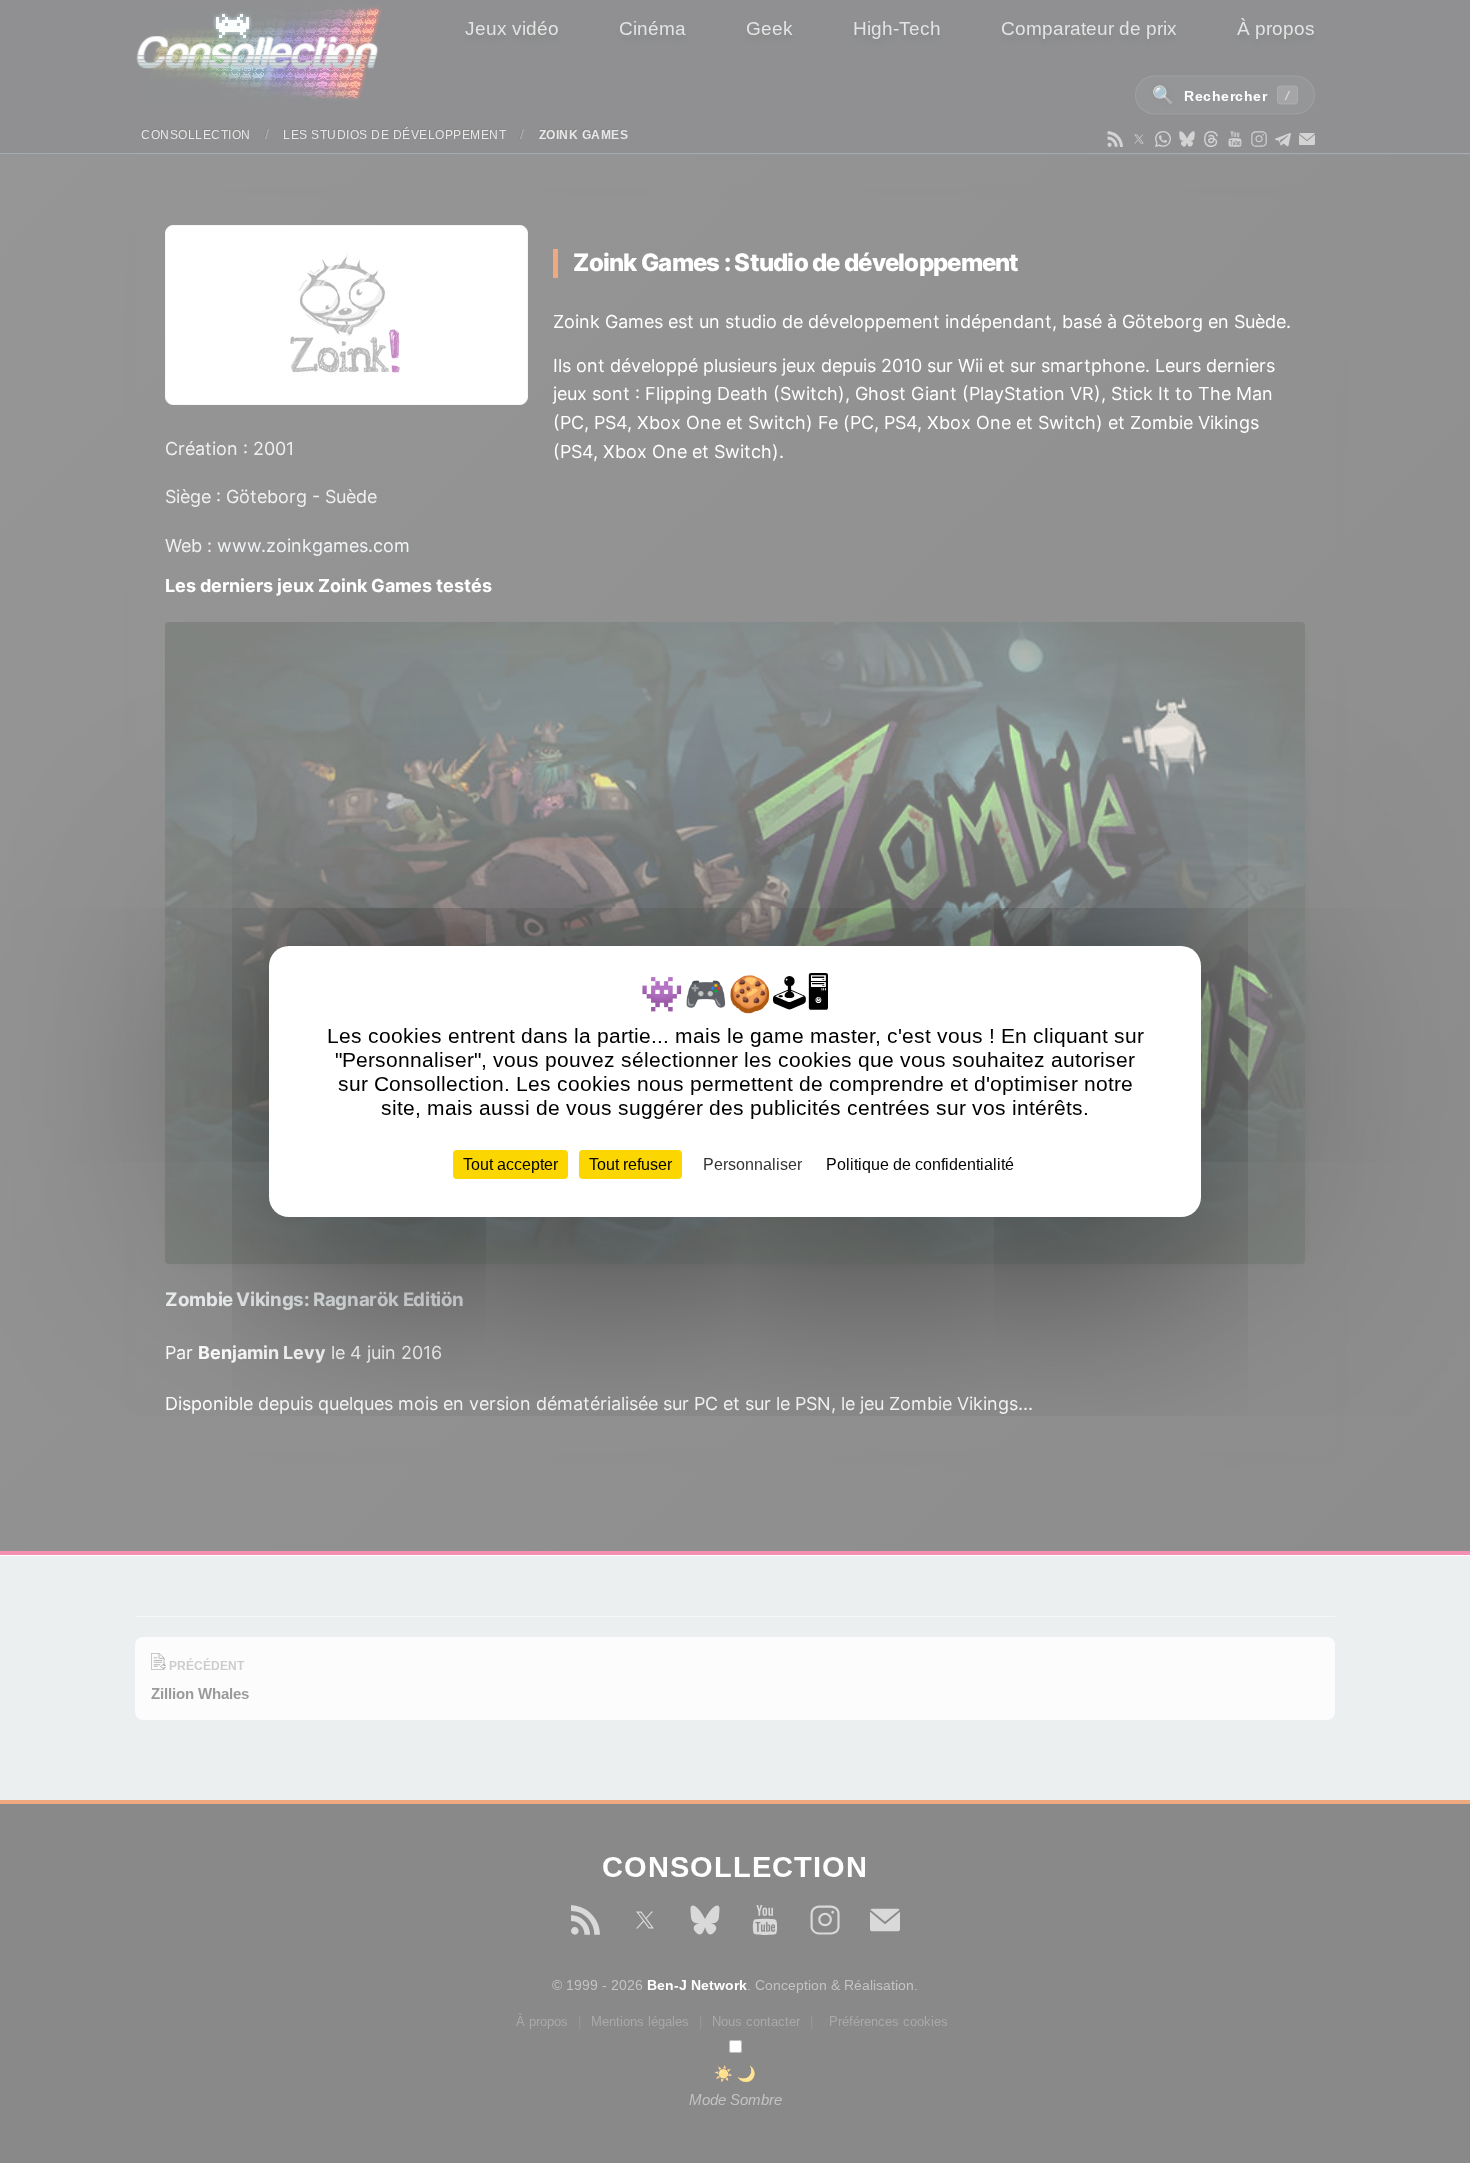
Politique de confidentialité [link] (920, 1164)
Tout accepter (510, 1164)
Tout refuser (630, 1164)
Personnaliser (752, 1164)
